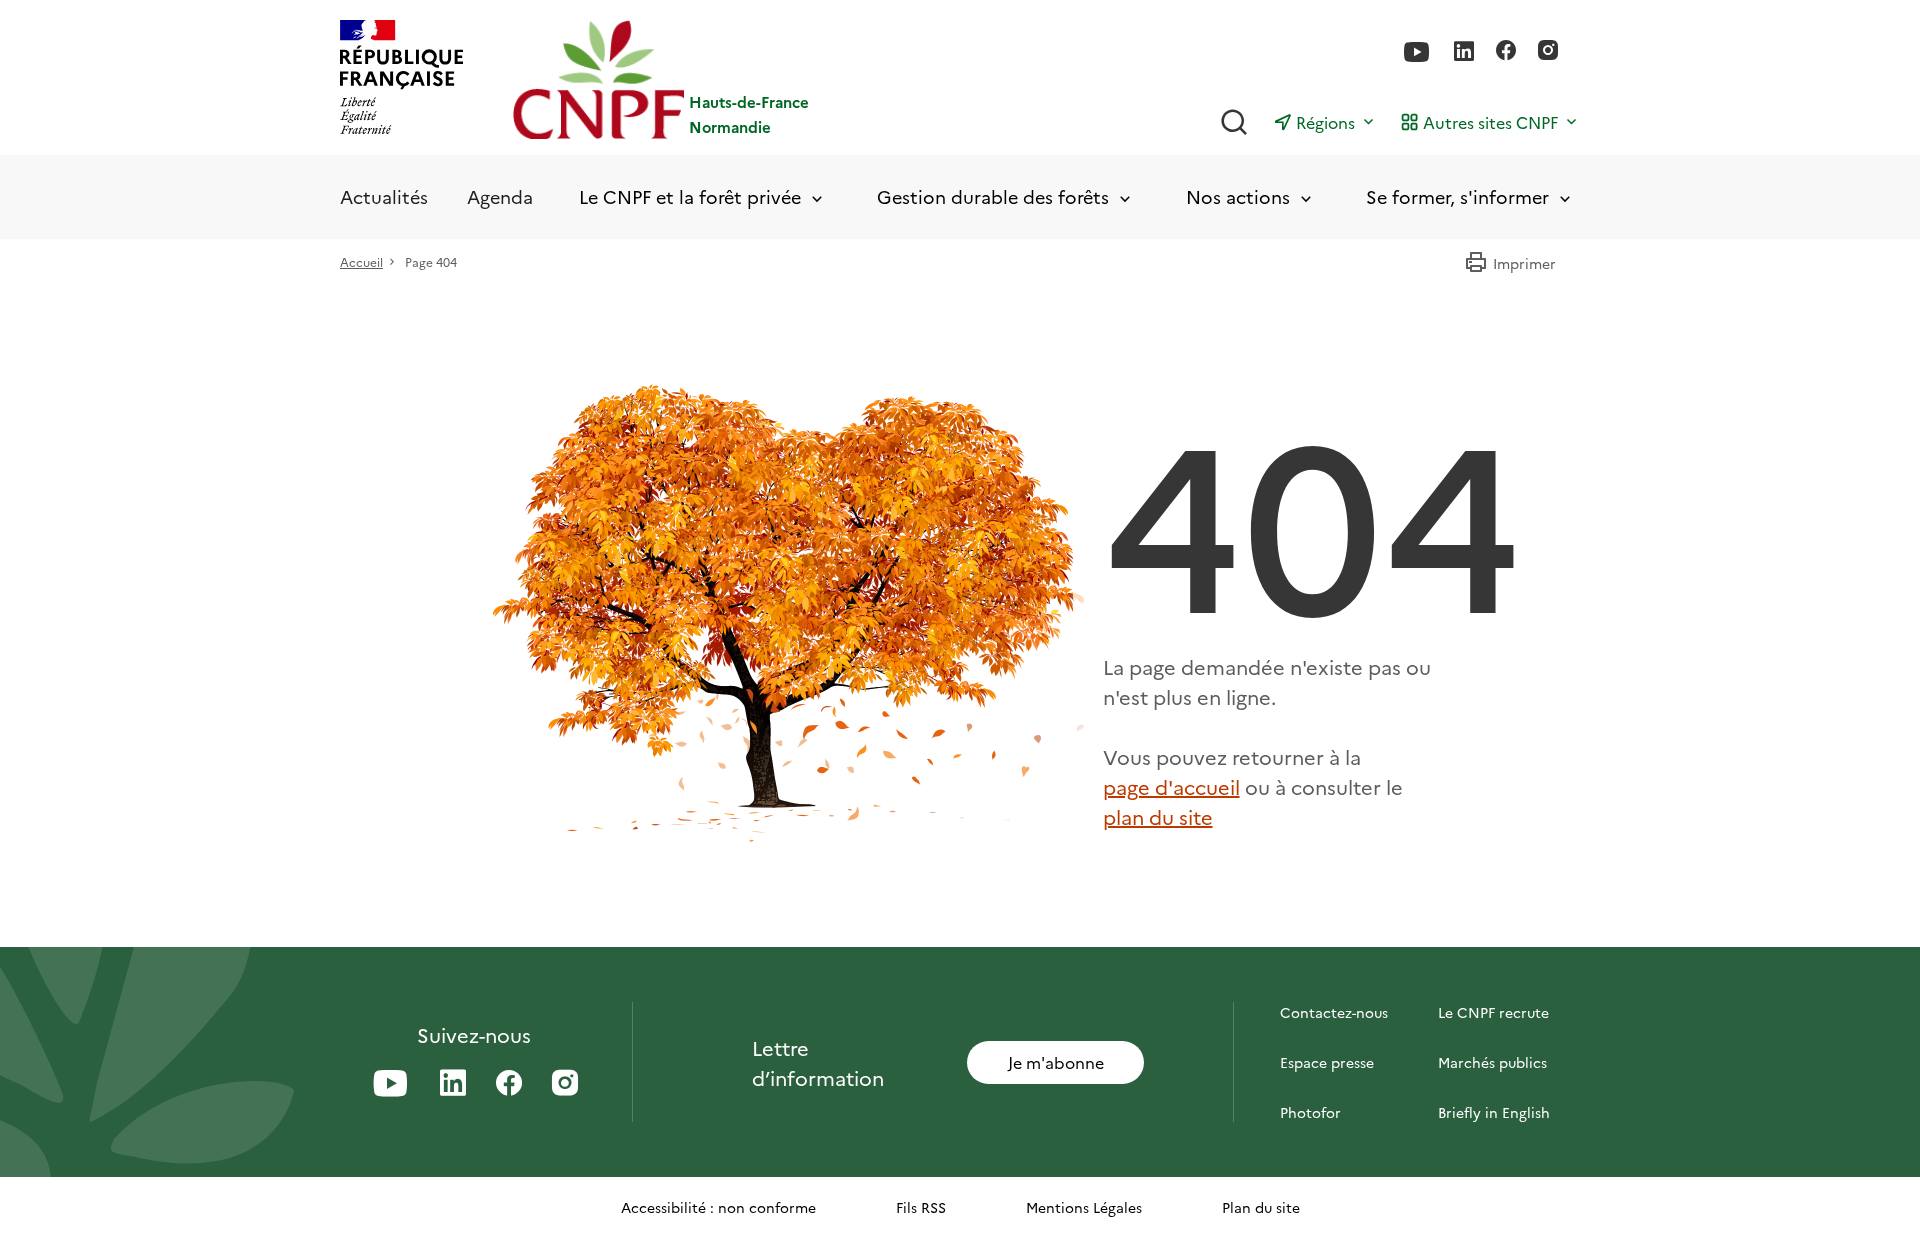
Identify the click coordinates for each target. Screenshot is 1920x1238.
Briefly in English (1494, 1112)
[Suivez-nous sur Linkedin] (1464, 52)
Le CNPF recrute (1493, 1012)
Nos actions (1238, 197)
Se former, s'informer (1457, 197)
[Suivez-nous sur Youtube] (1417, 52)
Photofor (1310, 1112)
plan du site (1158, 816)
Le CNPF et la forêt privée (690, 197)
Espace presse (1327, 1062)
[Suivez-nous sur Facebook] (1506, 52)
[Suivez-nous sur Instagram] (1548, 52)
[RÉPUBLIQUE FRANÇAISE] (401, 79)
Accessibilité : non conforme (718, 1207)
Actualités (384, 196)
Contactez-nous (1334, 1012)
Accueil (361, 261)
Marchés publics (1492, 1062)
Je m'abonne (1056, 1062)
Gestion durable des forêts (993, 197)
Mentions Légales (1084, 1207)
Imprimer (1524, 263)
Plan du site (1261, 1207)
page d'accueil (1171, 786)
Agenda (500, 196)
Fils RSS (921, 1207)
